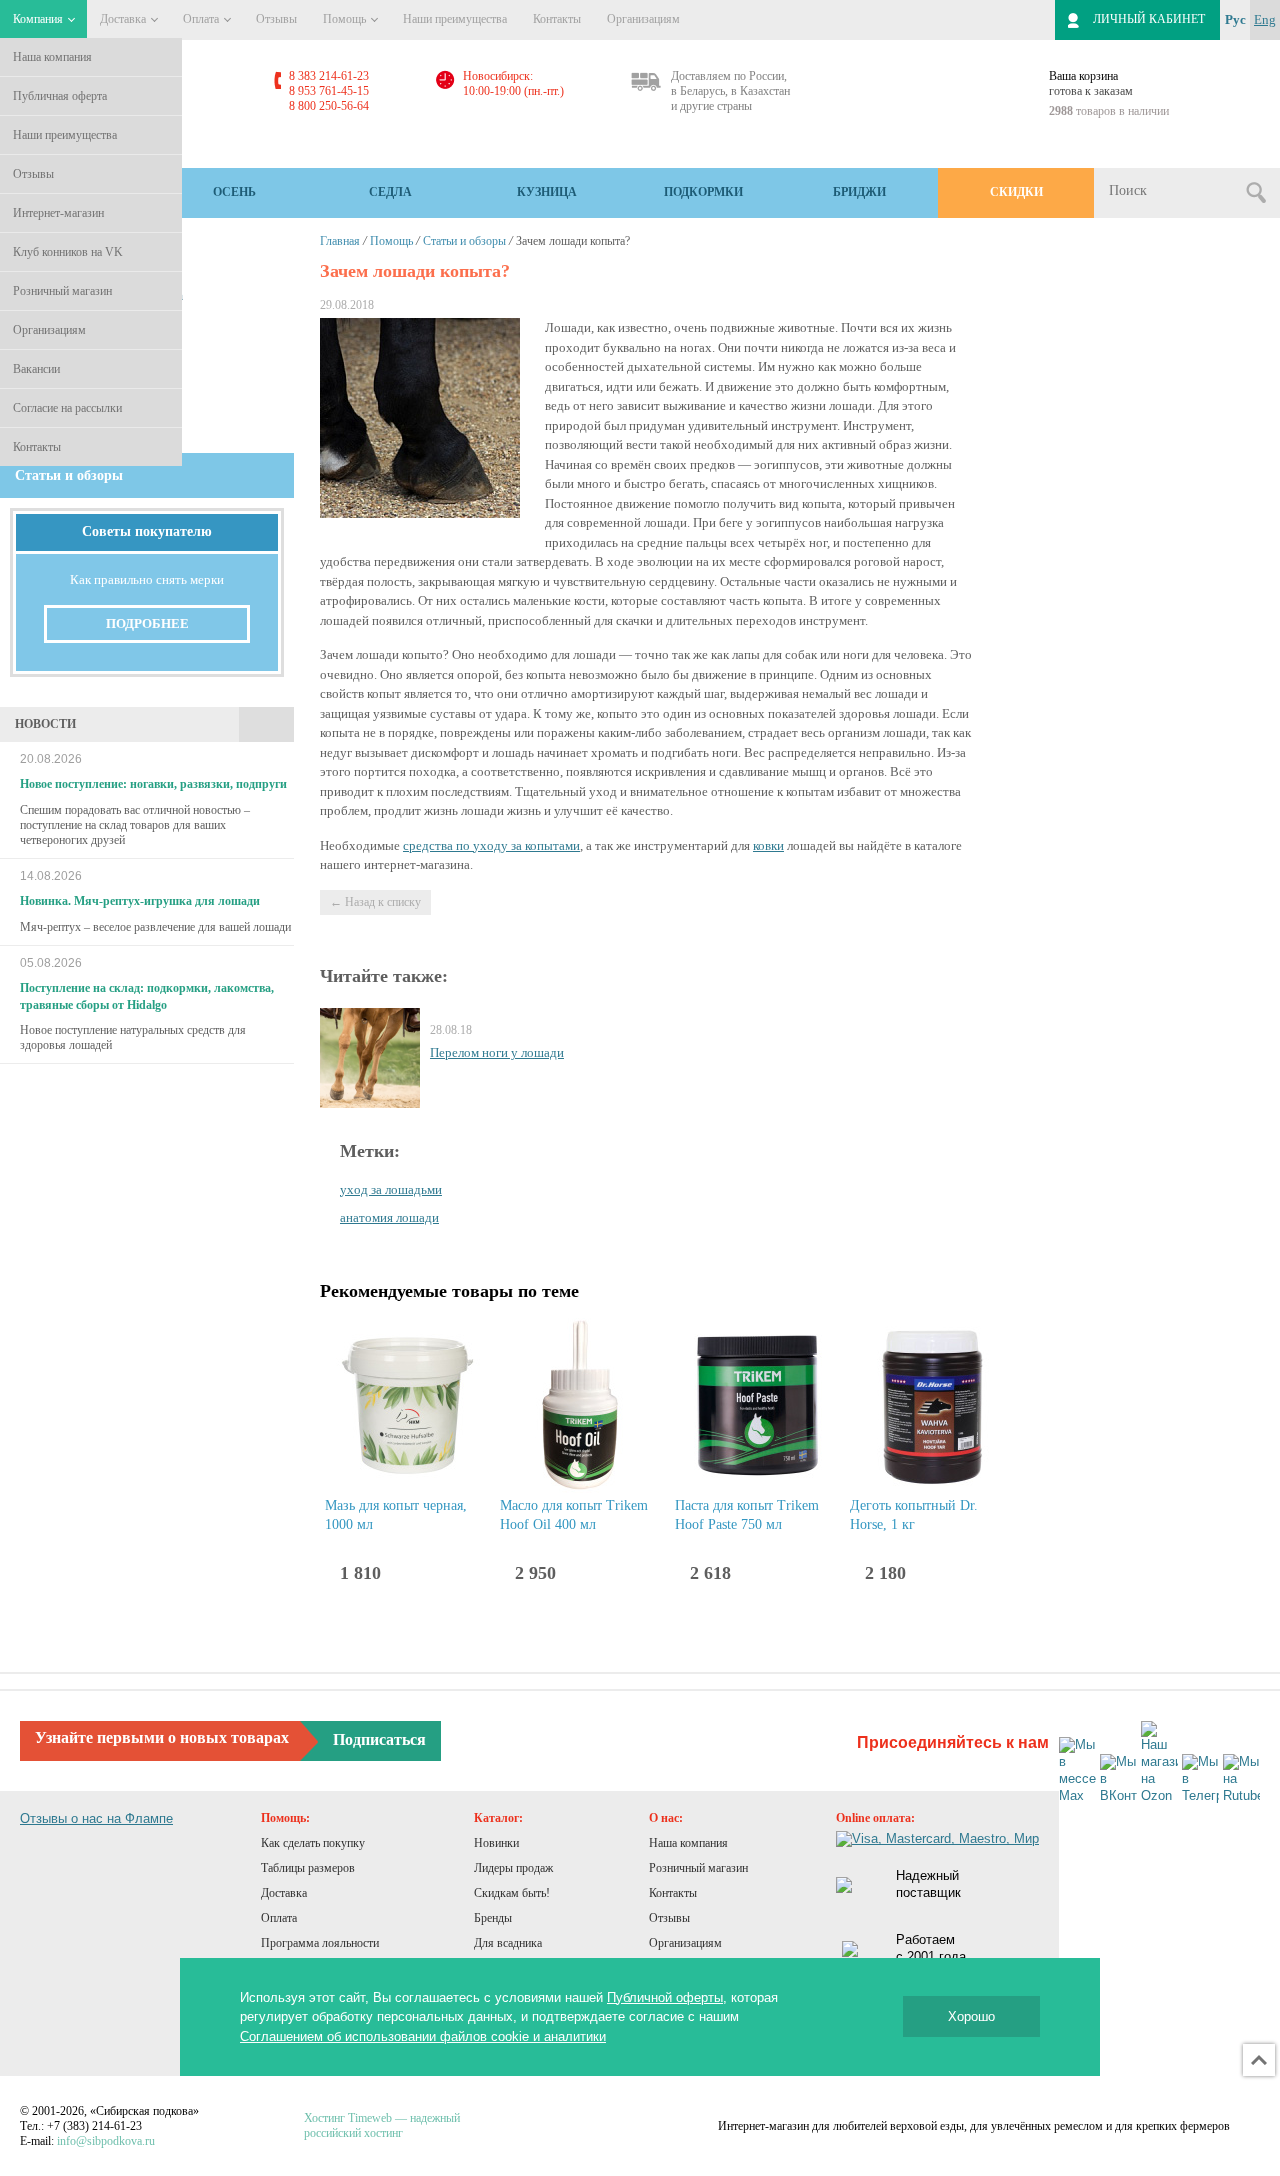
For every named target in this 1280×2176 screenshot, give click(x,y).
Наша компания (52, 57)
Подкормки (703, 192)
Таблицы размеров (308, 1868)
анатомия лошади (389, 1217)
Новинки (496, 1843)
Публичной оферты (665, 1997)
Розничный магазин (62, 291)
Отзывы (33, 174)
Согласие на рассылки (67, 408)
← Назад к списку (375, 902)
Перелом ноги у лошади (497, 1052)
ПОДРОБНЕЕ (147, 623)
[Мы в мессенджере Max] (1077, 1771)
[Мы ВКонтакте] (1118, 1779)
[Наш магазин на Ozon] (1159, 1763)
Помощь (346, 19)
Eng (1265, 19)
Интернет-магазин (58, 213)
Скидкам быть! (512, 1893)
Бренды (493, 1918)
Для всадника (508, 1943)
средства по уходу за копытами (491, 845)
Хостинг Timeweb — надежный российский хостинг (382, 2125)
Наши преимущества (65, 135)
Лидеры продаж (513, 1868)
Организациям (49, 330)
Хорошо (971, 2016)
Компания (39, 19)
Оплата (202, 19)
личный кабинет (1149, 19)
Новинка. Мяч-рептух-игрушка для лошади (140, 901)
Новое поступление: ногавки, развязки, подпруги (153, 784)
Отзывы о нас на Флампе (96, 1818)
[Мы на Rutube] (1241, 1779)
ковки (768, 845)
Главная (340, 241)
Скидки (1016, 192)
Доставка (124, 19)
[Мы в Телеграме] (1200, 1779)
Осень (234, 192)
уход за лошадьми (391, 1189)
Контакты (37, 447)
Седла (390, 192)
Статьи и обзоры (464, 241)
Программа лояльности (320, 1943)
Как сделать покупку (313, 1843)
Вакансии (36, 369)
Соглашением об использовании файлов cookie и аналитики (423, 2036)
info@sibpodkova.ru (106, 2141)
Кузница (547, 192)
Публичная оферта (60, 96)
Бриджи (859, 192)
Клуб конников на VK (68, 252)
